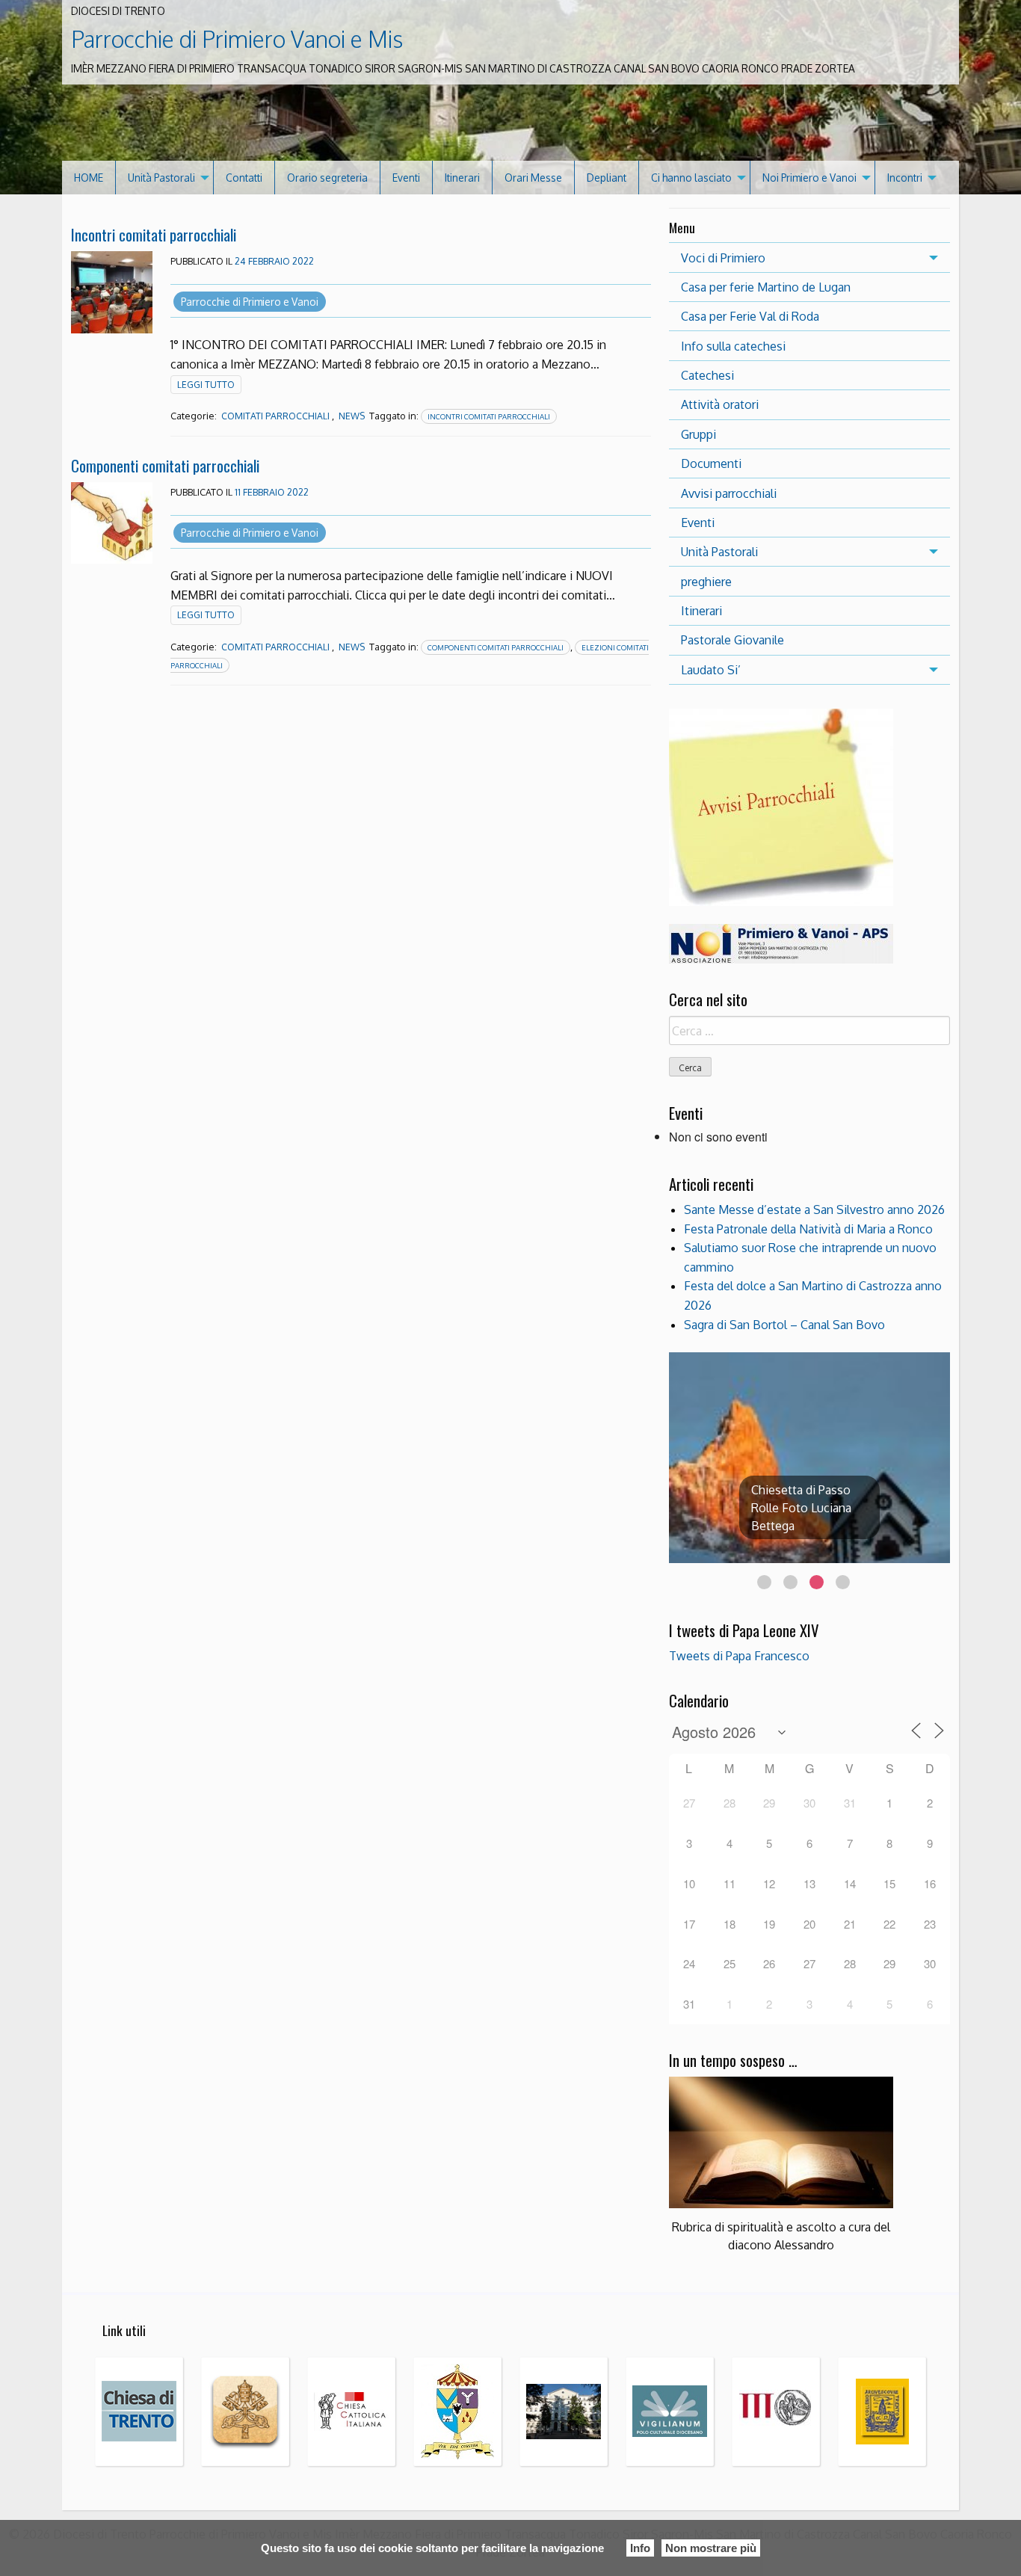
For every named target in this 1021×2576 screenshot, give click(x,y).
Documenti (711, 463)
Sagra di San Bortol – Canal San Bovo (784, 1325)
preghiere (706, 582)
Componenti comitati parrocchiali (165, 465)
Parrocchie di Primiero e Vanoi (250, 302)
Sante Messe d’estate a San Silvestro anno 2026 (814, 1210)
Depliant (607, 178)
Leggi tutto (206, 385)
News (352, 416)
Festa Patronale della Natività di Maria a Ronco (808, 1229)
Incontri (905, 178)
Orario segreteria (327, 178)
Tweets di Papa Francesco (739, 1656)
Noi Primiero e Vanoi (809, 178)
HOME (89, 178)
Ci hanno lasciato (691, 178)
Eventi (406, 178)
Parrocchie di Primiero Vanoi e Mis (237, 39)
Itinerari (462, 178)
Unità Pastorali (161, 178)
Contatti (244, 178)
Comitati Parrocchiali (275, 416)
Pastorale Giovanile (732, 640)
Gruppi (698, 434)
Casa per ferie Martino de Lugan (766, 287)
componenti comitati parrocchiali (496, 647)
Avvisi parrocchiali (729, 493)
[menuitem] (89, 178)
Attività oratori (720, 404)
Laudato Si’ (711, 670)
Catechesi (707, 375)
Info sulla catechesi (733, 346)
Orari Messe (533, 178)
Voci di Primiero (723, 258)
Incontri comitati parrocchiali (154, 234)
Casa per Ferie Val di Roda (750, 316)
